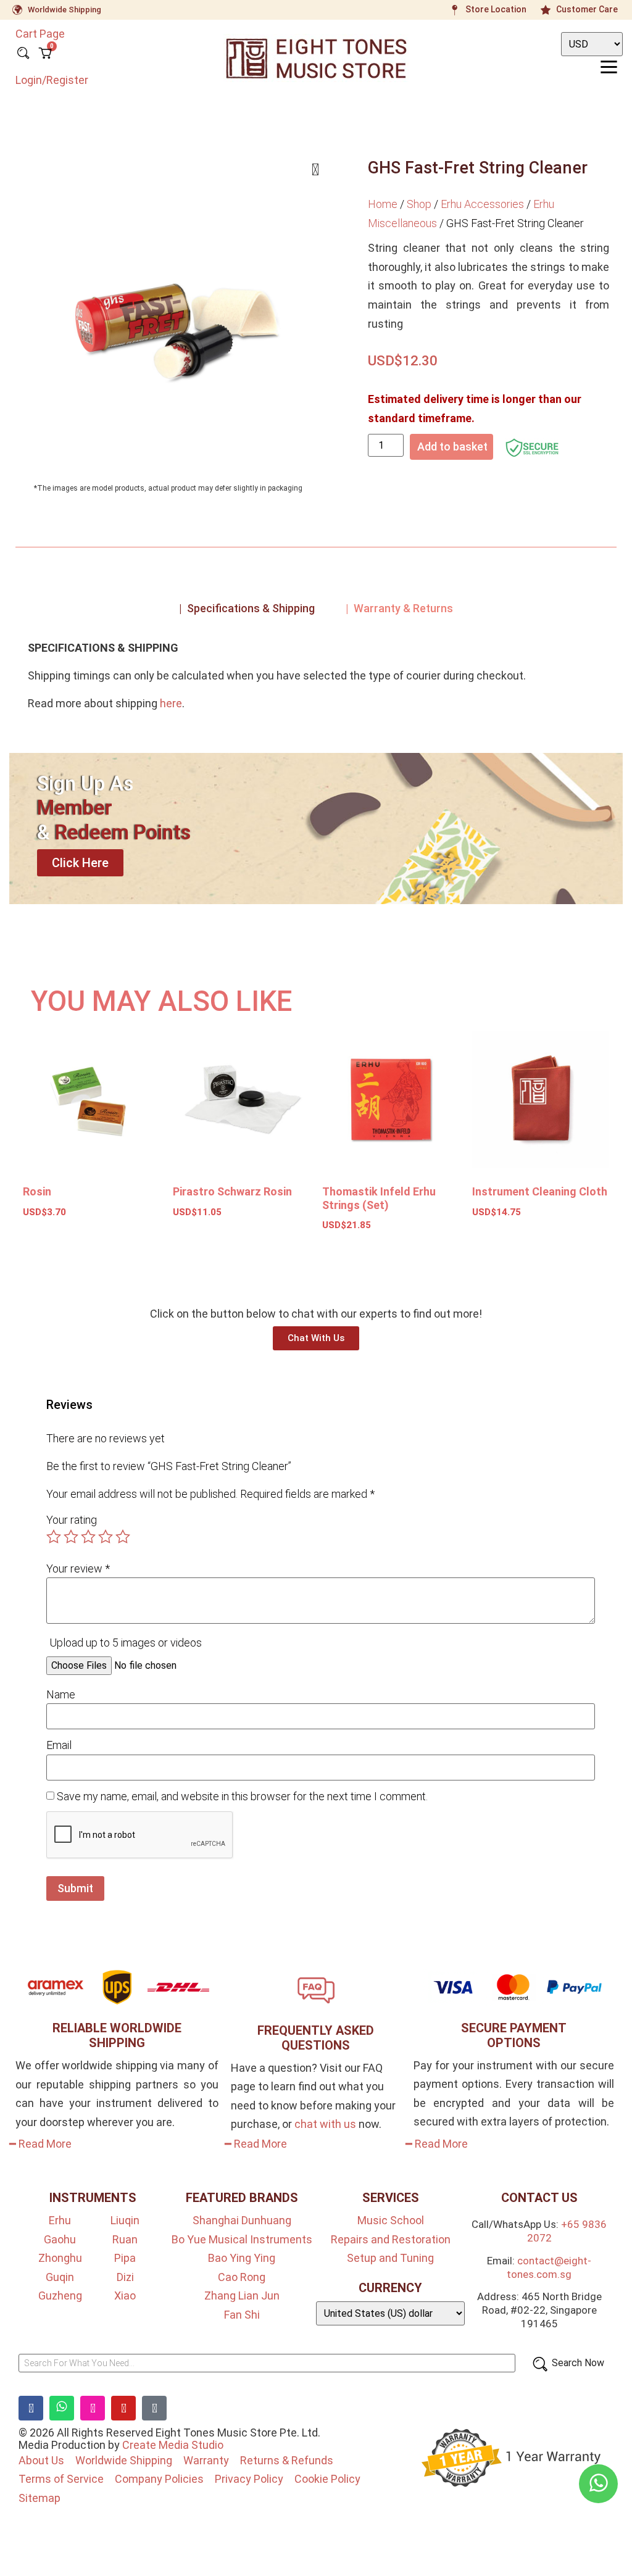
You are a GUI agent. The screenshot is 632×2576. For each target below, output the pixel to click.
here (171, 703)
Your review (78, 1569)
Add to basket (452, 447)
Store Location (496, 9)
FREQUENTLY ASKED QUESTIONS (316, 2038)
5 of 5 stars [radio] (123, 1537)
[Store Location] (455, 10)
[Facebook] (31, 2408)
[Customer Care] (546, 10)
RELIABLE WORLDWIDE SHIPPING (117, 2035)
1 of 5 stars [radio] (54, 1537)
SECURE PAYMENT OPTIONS (514, 2035)
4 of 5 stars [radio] (106, 1537)
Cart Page (40, 34)
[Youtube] (123, 2408)
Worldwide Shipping (64, 10)
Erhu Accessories (482, 204)
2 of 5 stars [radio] (71, 1537)
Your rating (72, 1520)
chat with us (325, 2124)
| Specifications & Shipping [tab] (247, 608)
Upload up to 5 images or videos (126, 1643)
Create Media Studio (173, 2445)
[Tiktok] (154, 2408)
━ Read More (40, 2144)
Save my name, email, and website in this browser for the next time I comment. (242, 1797)
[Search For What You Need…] (267, 2363)
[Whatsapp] (62, 2408)
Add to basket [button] (69, 1248)
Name (61, 1695)
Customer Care (587, 9)
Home (383, 204)
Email (59, 1745)
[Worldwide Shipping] (17, 10)
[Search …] (23, 54)
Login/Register (52, 80)
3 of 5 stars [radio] (88, 1537)
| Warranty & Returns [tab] (399, 608)
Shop (419, 204)
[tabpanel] (316, 680)
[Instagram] (93, 2408)
